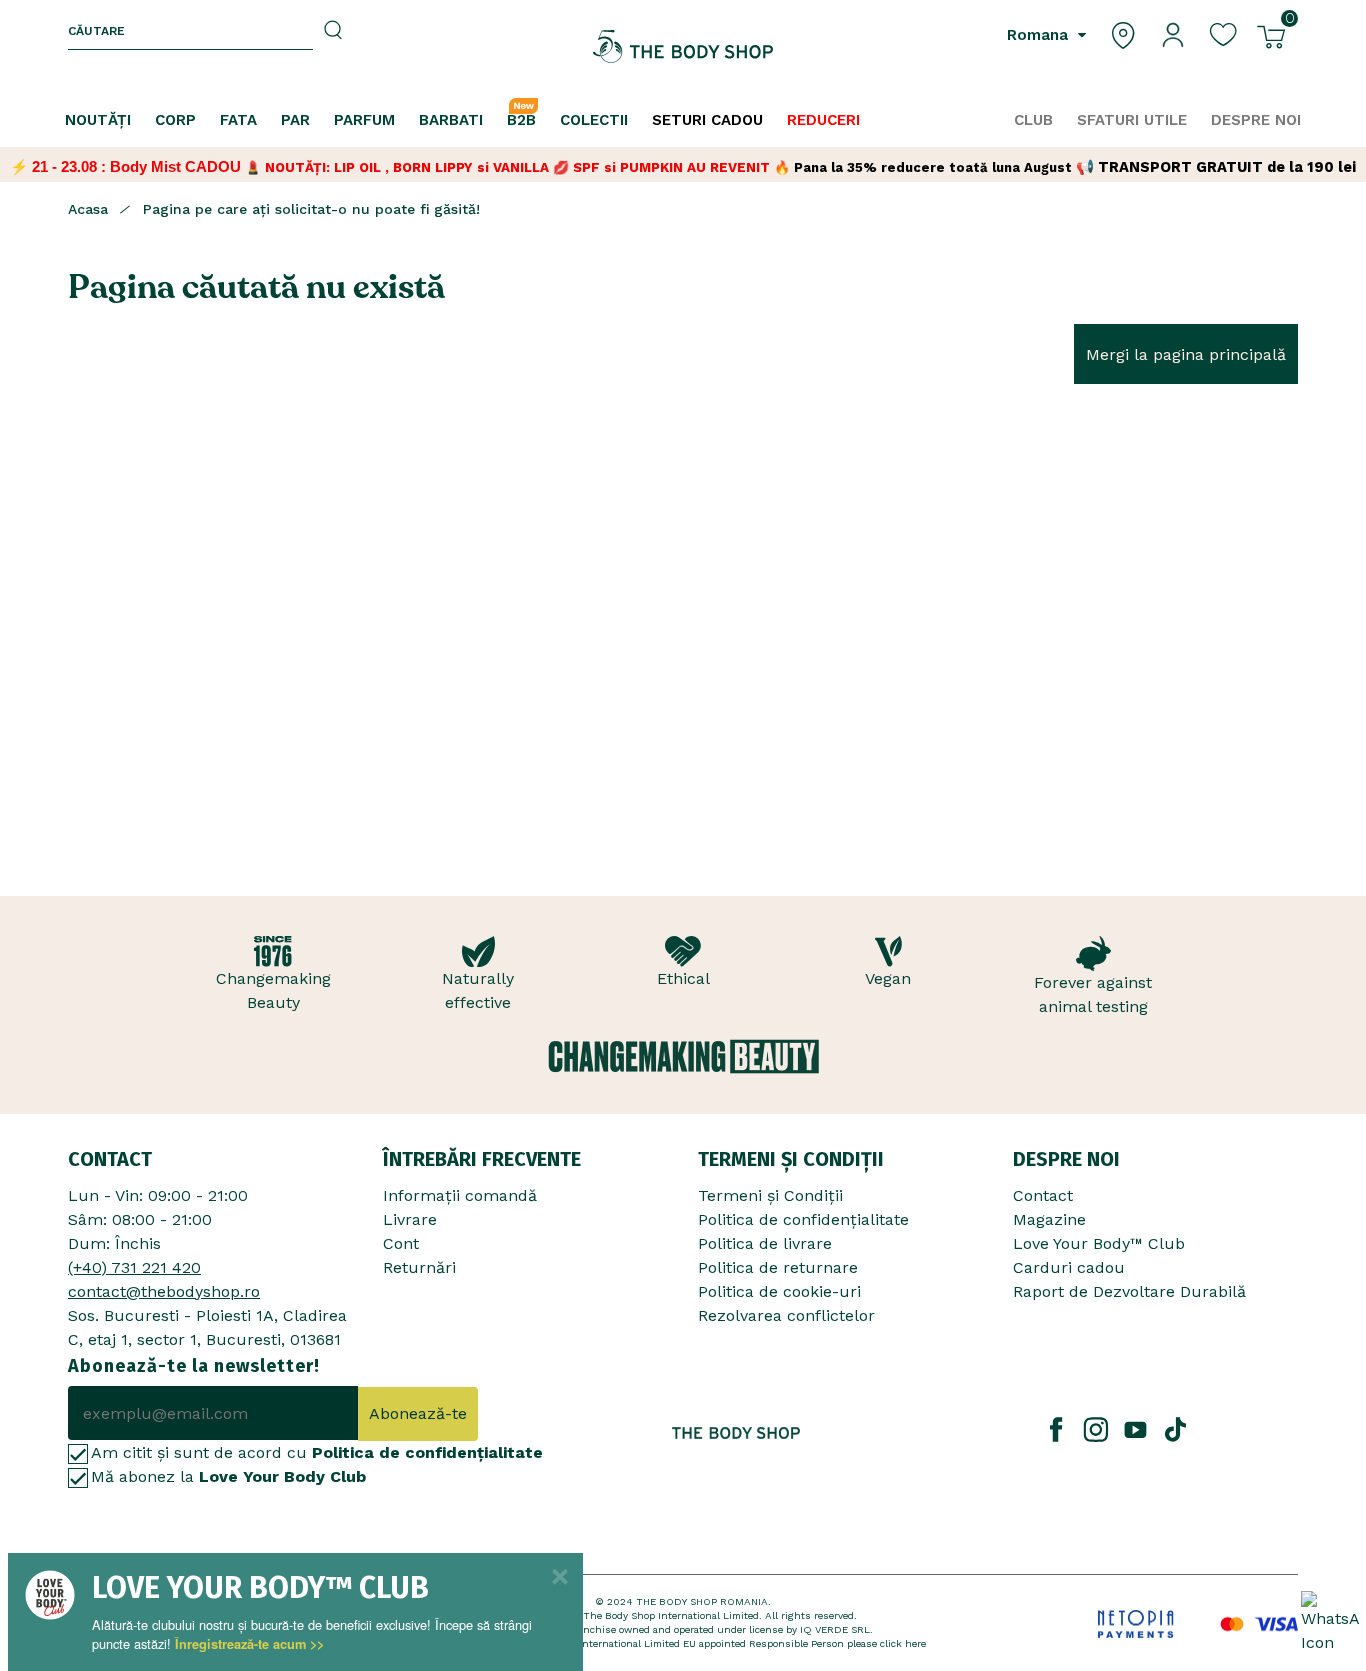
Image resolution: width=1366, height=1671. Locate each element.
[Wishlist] (1223, 33)
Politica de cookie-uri (779, 1291)
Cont (401, 1243)
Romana (1040, 35)
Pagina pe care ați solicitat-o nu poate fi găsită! (311, 209)
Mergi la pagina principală (1186, 354)
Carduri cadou (1069, 1267)
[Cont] (1173, 33)
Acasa (88, 209)
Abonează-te (418, 1413)
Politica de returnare (778, 1267)
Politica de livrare (765, 1243)
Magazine (1049, 1219)
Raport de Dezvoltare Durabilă (1129, 1291)
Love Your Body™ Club (1099, 1243)
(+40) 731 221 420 (134, 1267)
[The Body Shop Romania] (683, 46)
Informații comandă (460, 1195)
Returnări (419, 1267)
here (915, 1643)
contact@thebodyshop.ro (164, 1291)
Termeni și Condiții (770, 1195)
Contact (1043, 1195)
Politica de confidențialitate (803, 1219)
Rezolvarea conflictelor (786, 1315)
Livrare (410, 1219)
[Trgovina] (1123, 33)
